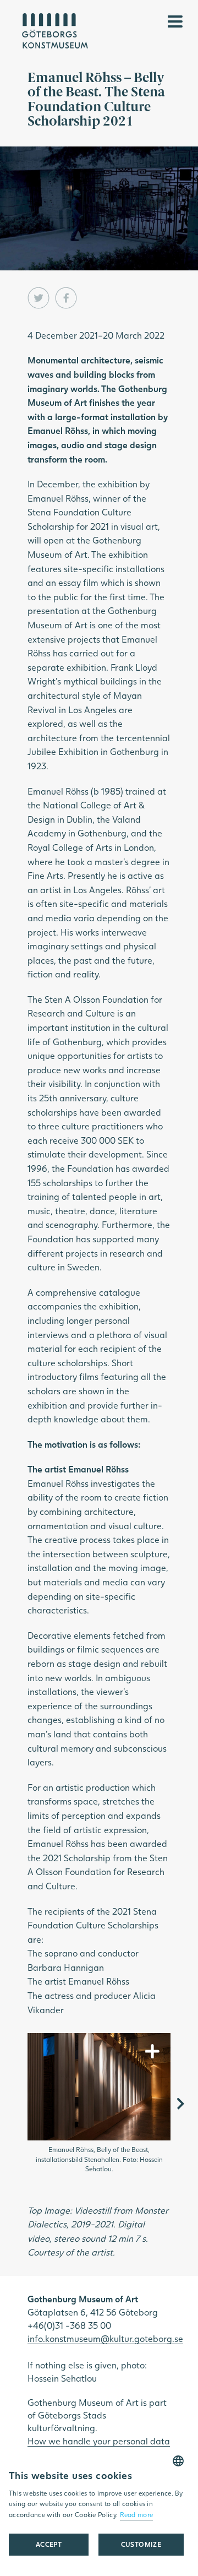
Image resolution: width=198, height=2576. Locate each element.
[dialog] (96, 2511)
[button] (141, 2545)
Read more (137, 2515)
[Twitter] (38, 298)
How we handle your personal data (99, 2441)
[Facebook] (66, 298)
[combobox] (178, 2461)
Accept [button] (49, 2544)
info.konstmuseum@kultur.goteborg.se (105, 2338)
